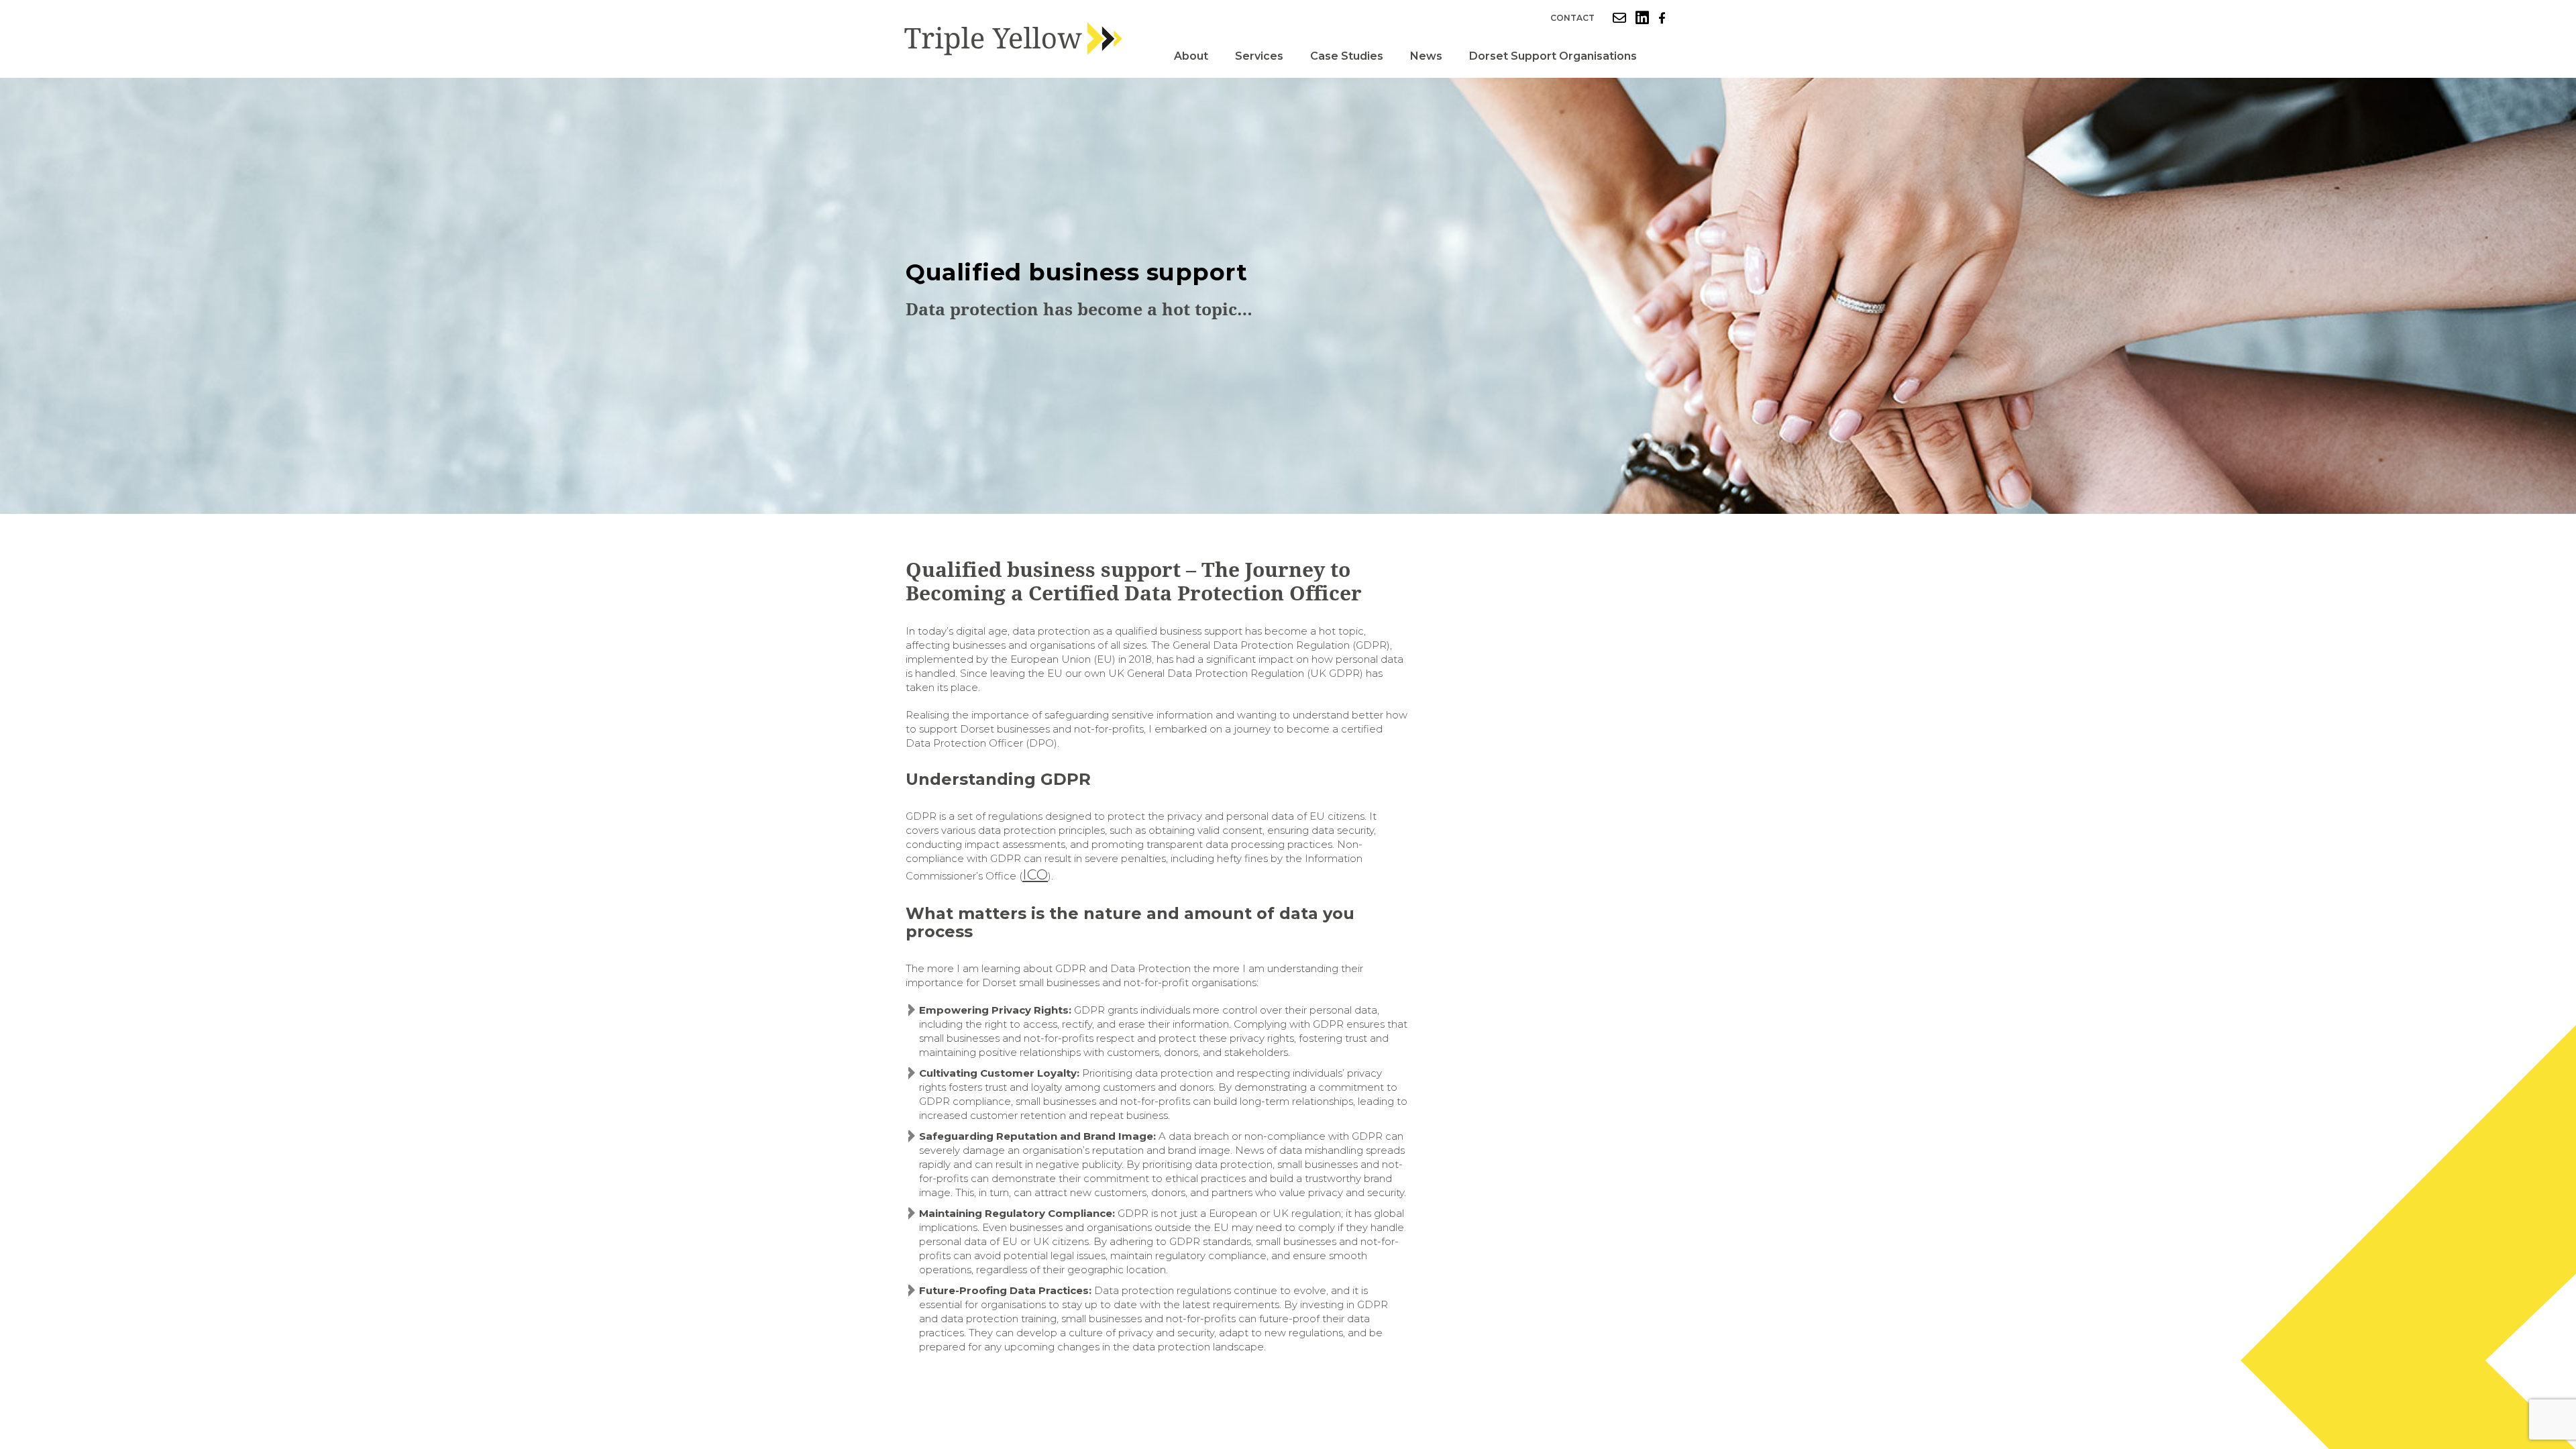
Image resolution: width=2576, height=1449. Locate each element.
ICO (1035, 874)
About (1191, 56)
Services (1259, 56)
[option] (1288, 296)
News (1426, 56)
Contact (1572, 18)
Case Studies (1347, 56)
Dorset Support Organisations (1553, 56)
